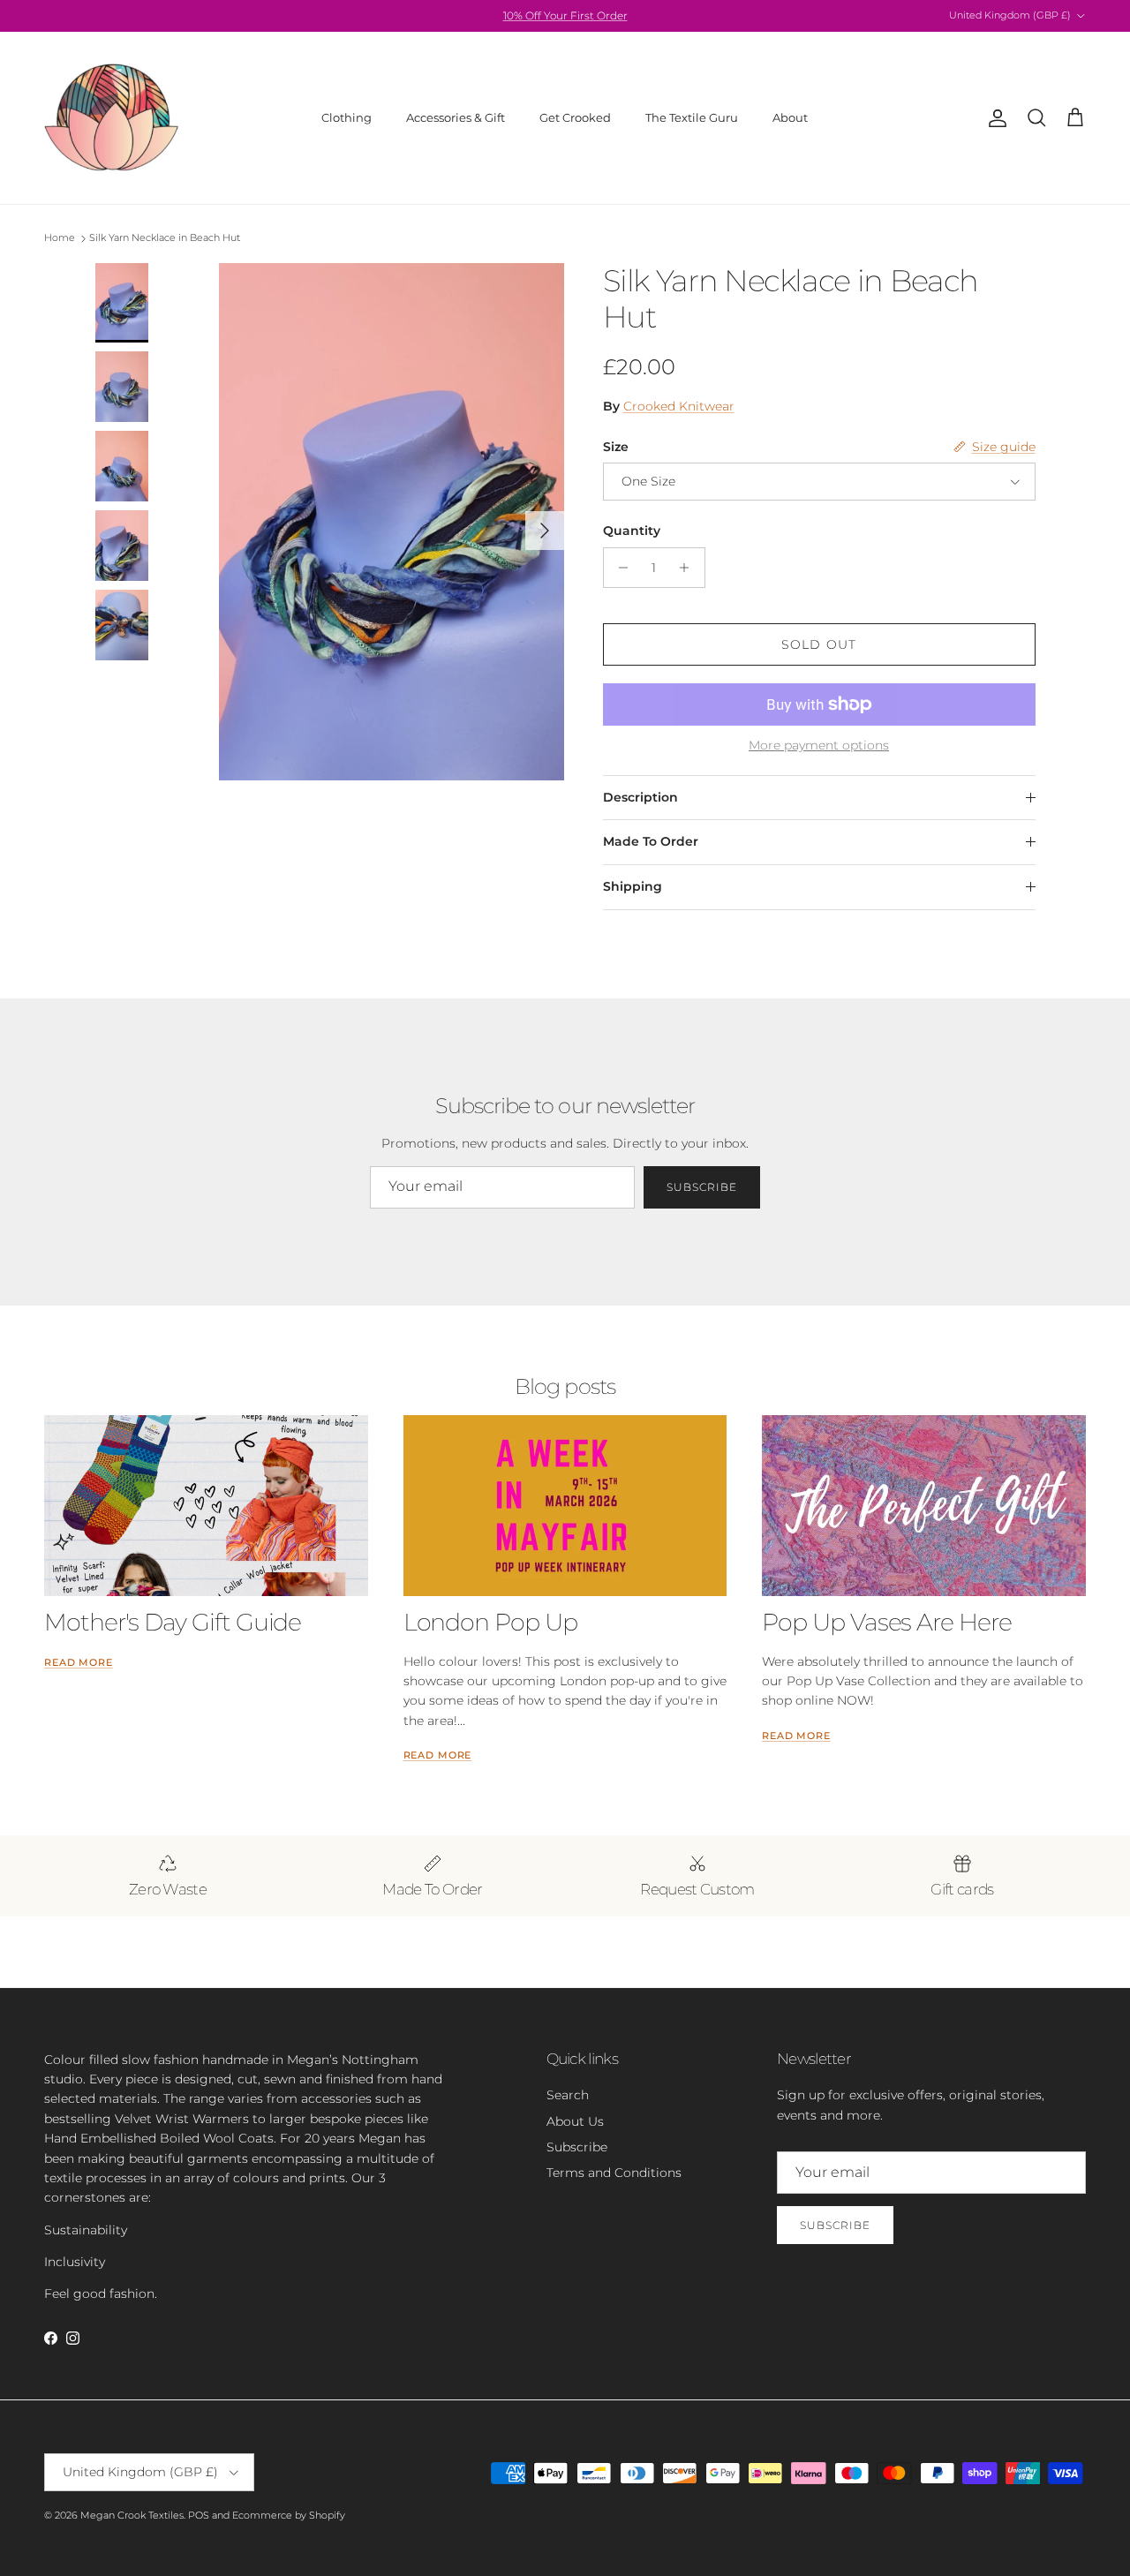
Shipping (633, 886)
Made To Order (651, 841)
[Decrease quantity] (619, 568)
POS (199, 2515)
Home (60, 238)
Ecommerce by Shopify (289, 2515)
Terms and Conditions (614, 2173)
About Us (575, 2121)
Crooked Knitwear (679, 406)
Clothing (347, 117)
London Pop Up (490, 1622)
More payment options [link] (819, 746)
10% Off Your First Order (565, 15)
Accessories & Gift (456, 117)
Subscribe (702, 1187)
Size (616, 447)
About (790, 117)
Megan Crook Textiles (132, 2515)
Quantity (632, 531)
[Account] (994, 118)
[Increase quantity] (689, 568)
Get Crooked (575, 117)
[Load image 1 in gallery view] (392, 522)
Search (568, 2095)
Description (640, 797)
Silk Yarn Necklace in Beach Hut (165, 238)
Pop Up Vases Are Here (887, 1622)
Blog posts (565, 1386)
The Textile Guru (692, 117)
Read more (79, 1663)
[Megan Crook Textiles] (113, 118)
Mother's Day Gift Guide (173, 1622)
